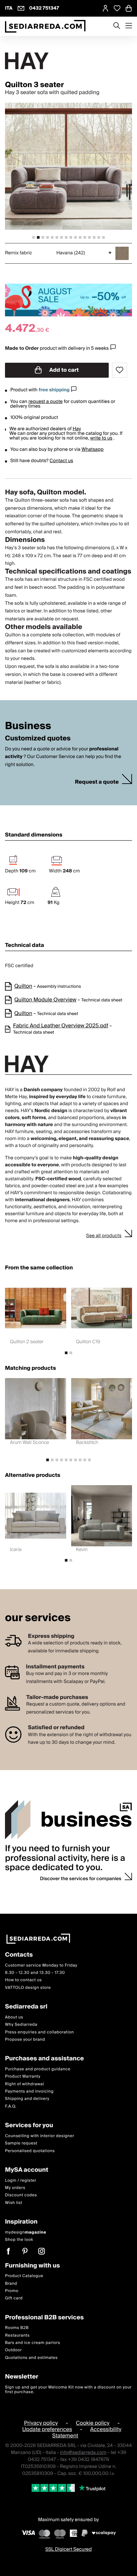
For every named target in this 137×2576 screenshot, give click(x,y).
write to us (101, 438)
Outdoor (13, 2350)
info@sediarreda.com (83, 2453)
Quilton (23, 986)
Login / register (21, 2181)
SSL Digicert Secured (68, 2549)
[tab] (34, 237)
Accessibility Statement (87, 2433)
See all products (104, 1236)
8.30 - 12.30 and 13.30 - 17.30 (35, 1973)
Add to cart (64, 370)
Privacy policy (41, 2423)
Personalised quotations (30, 2151)
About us (14, 2017)
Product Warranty (23, 2076)
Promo (12, 2291)
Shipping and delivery (27, 2099)
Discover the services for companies (81, 1879)
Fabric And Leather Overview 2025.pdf (61, 1026)
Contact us (61, 461)
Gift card (14, 2298)
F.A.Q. (11, 2106)
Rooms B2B (17, 2328)
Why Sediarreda (21, 2025)
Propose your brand (25, 2040)
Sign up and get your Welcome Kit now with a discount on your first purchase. (68, 2390)
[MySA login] (105, 8)
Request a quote (97, 782)
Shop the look (19, 2240)
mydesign (26, 2232)
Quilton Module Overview (45, 1000)
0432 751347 (44, 8)
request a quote (45, 402)
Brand (11, 2284)
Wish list (14, 2203)
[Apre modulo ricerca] (117, 26)
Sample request (21, 2143)
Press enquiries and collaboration (39, 2032)
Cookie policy (93, 2423)
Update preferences (47, 2429)
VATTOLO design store (28, 1988)
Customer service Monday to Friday (41, 1965)
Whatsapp (92, 450)
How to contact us (23, 1980)
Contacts (19, 1955)
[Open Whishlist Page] (117, 8)
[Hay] (68, 61)
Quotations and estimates (31, 2358)
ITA (9, 8)
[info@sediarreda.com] (21, 8)
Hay (77, 429)
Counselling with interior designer (40, 2136)
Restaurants (17, 2335)
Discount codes (21, 2195)
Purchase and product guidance (38, 2069)
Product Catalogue (24, 2276)
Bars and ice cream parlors (33, 2343)
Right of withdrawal (24, 2084)
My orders (15, 2188)
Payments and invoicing (29, 2091)
